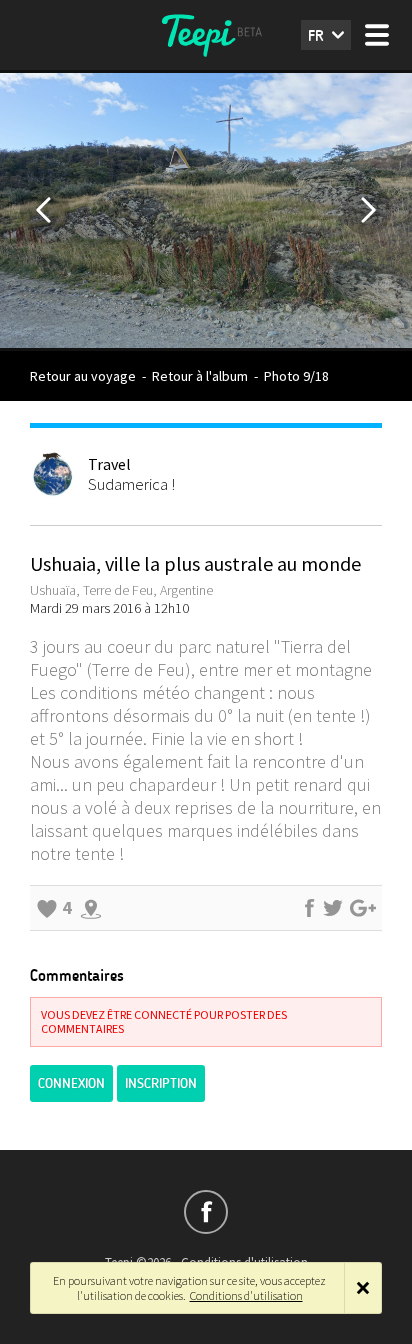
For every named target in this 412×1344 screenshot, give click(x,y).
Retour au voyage (83, 376)
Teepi (206, 35)
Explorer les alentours (91, 908)
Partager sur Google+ (363, 908)
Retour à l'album (200, 376)
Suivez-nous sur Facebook (206, 1212)
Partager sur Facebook (309, 908)
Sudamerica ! (131, 484)
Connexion (71, 1083)
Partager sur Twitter (333, 908)
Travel (109, 464)
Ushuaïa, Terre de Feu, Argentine (121, 590)
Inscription (161, 1083)
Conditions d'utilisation (246, 1295)
